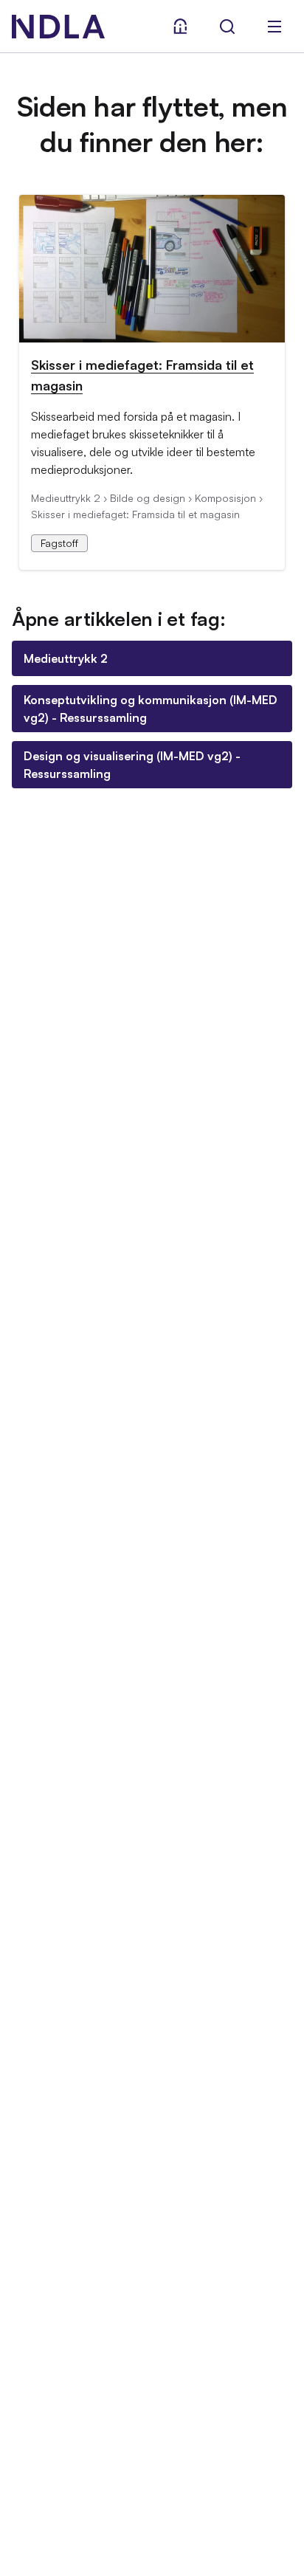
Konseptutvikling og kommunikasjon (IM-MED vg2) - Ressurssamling (151, 709)
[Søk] (227, 27)
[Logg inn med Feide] (180, 27)
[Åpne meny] (274, 27)
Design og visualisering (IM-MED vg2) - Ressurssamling (132, 765)
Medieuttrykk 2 (66, 658)
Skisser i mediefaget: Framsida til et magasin (142, 375)
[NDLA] (58, 27)
